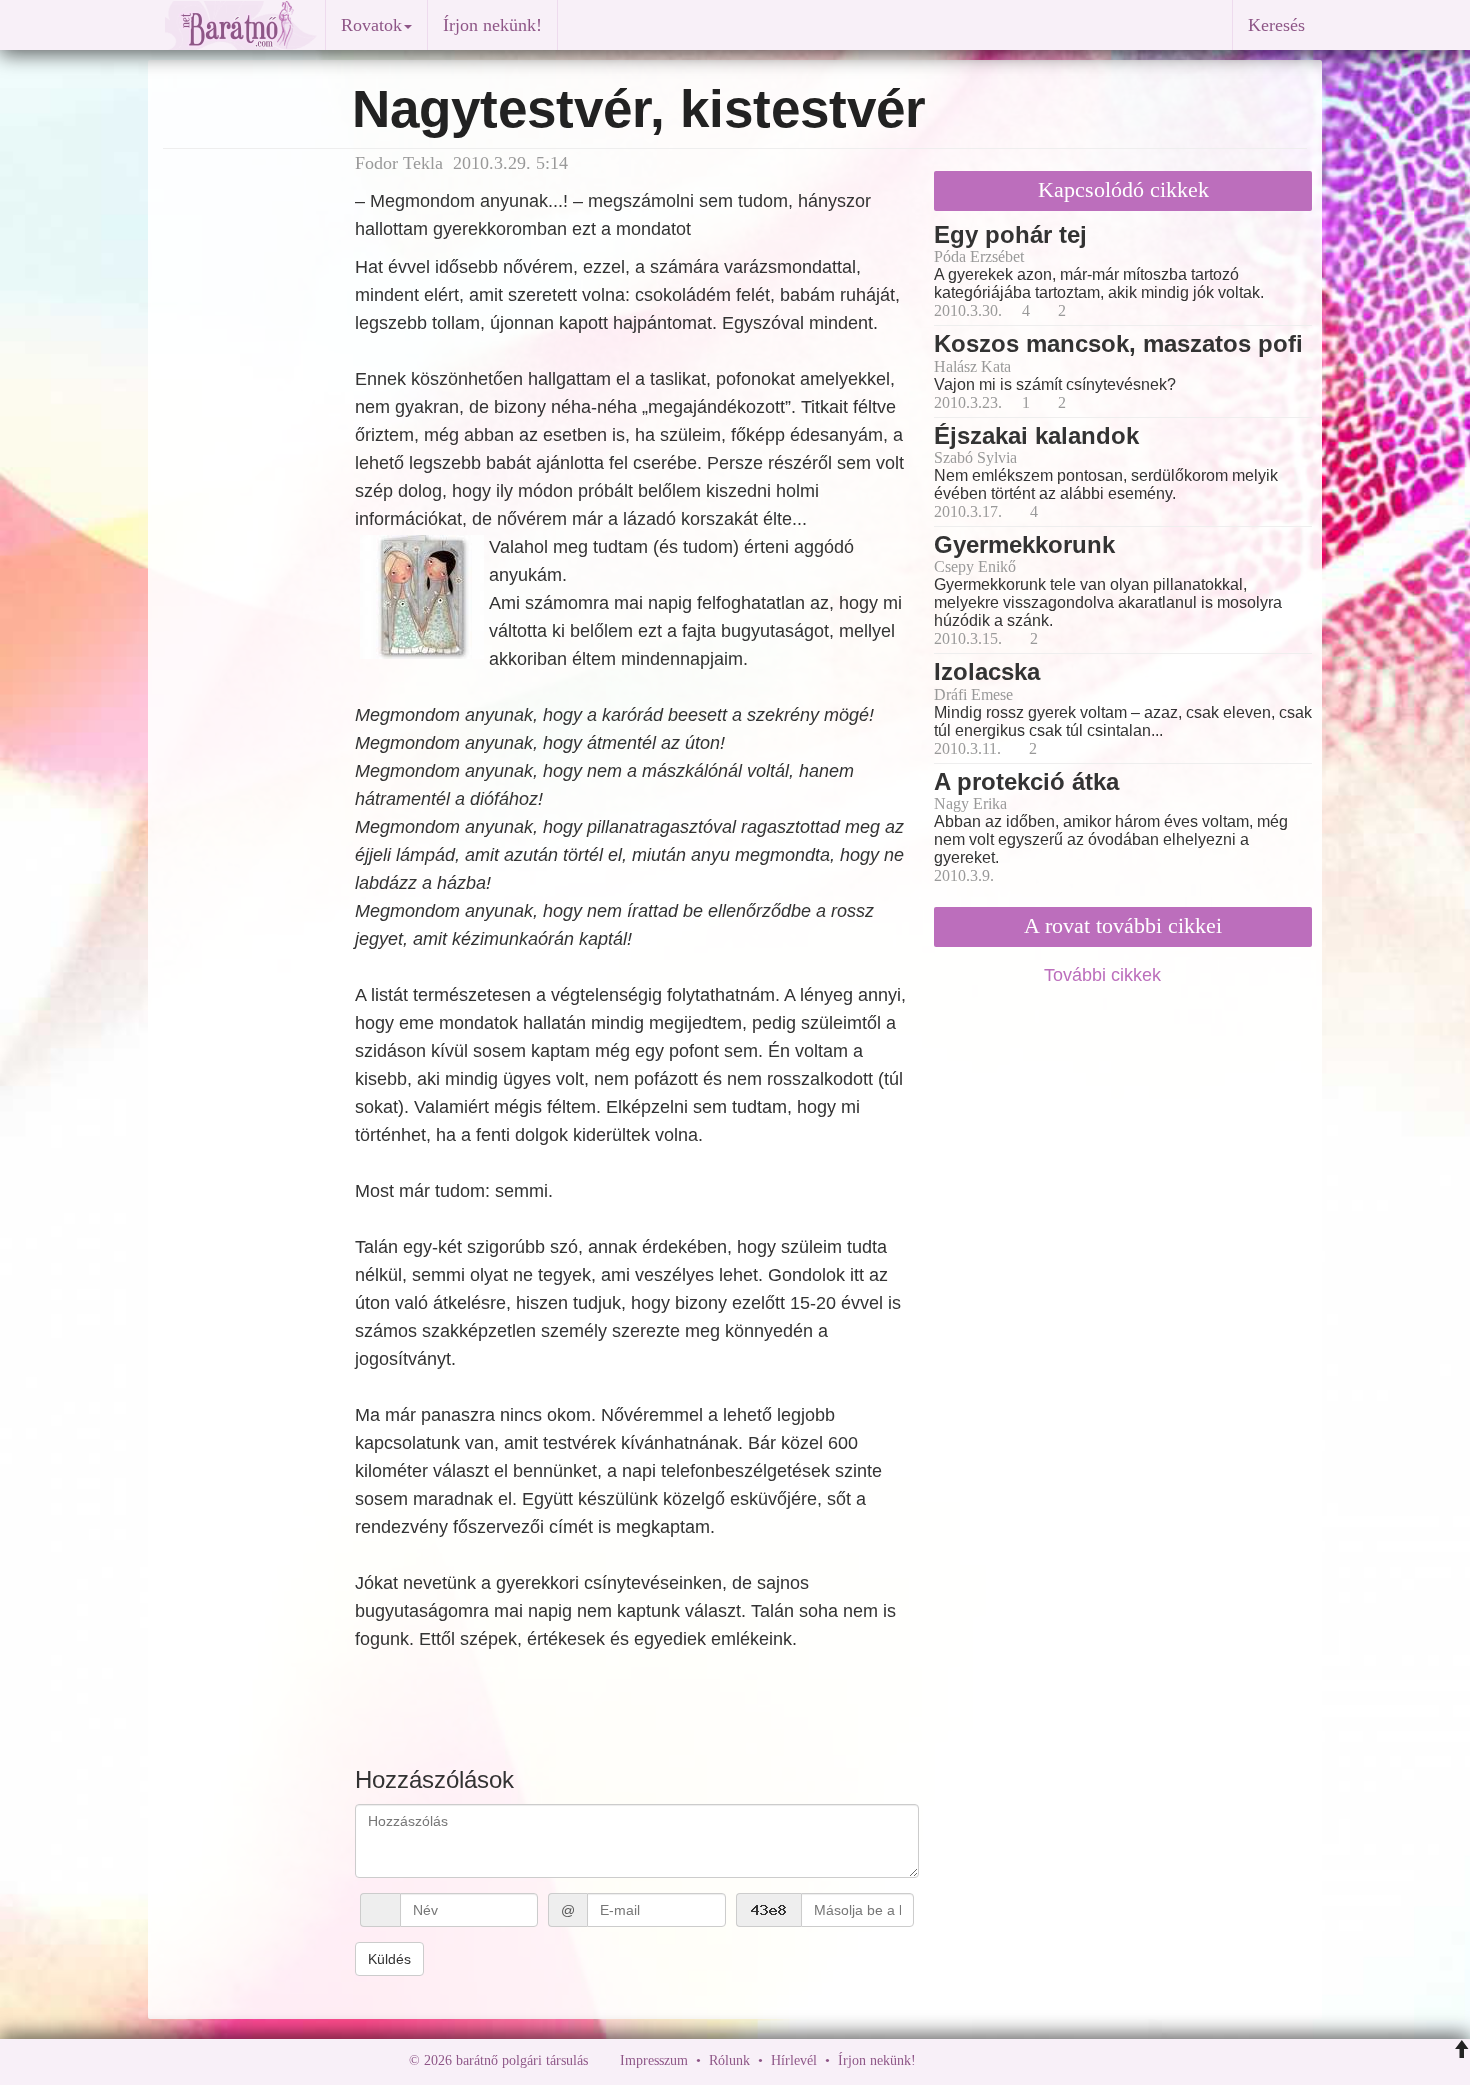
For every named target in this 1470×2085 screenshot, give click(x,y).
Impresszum (654, 2060)
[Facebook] (936, 2060)
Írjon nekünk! (492, 25)
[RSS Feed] (1030, 2060)
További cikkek (1105, 975)
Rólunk (729, 2060)
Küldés (389, 1959)
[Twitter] (1000, 2060)
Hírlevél (794, 2060)
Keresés (1276, 25)
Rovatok (371, 25)
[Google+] (968, 2060)
